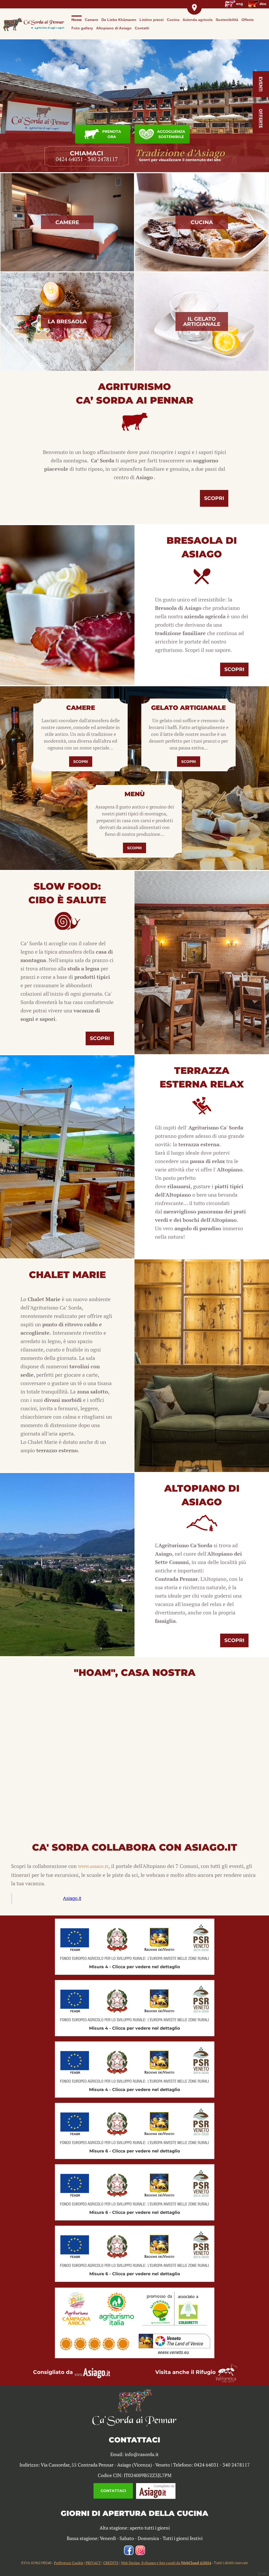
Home (77, 20)
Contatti (142, 28)
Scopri (214, 498)
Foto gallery (82, 28)
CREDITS (111, 2563)
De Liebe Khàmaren (119, 20)
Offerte (248, 20)
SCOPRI (81, 762)
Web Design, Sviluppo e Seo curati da (166, 2563)
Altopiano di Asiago (114, 28)
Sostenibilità (227, 20)
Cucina (173, 20)
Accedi (262, 2573)
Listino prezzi (152, 20)
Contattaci (113, 2491)
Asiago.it (72, 1898)
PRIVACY (93, 2563)
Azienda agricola (198, 20)
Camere (92, 20)
